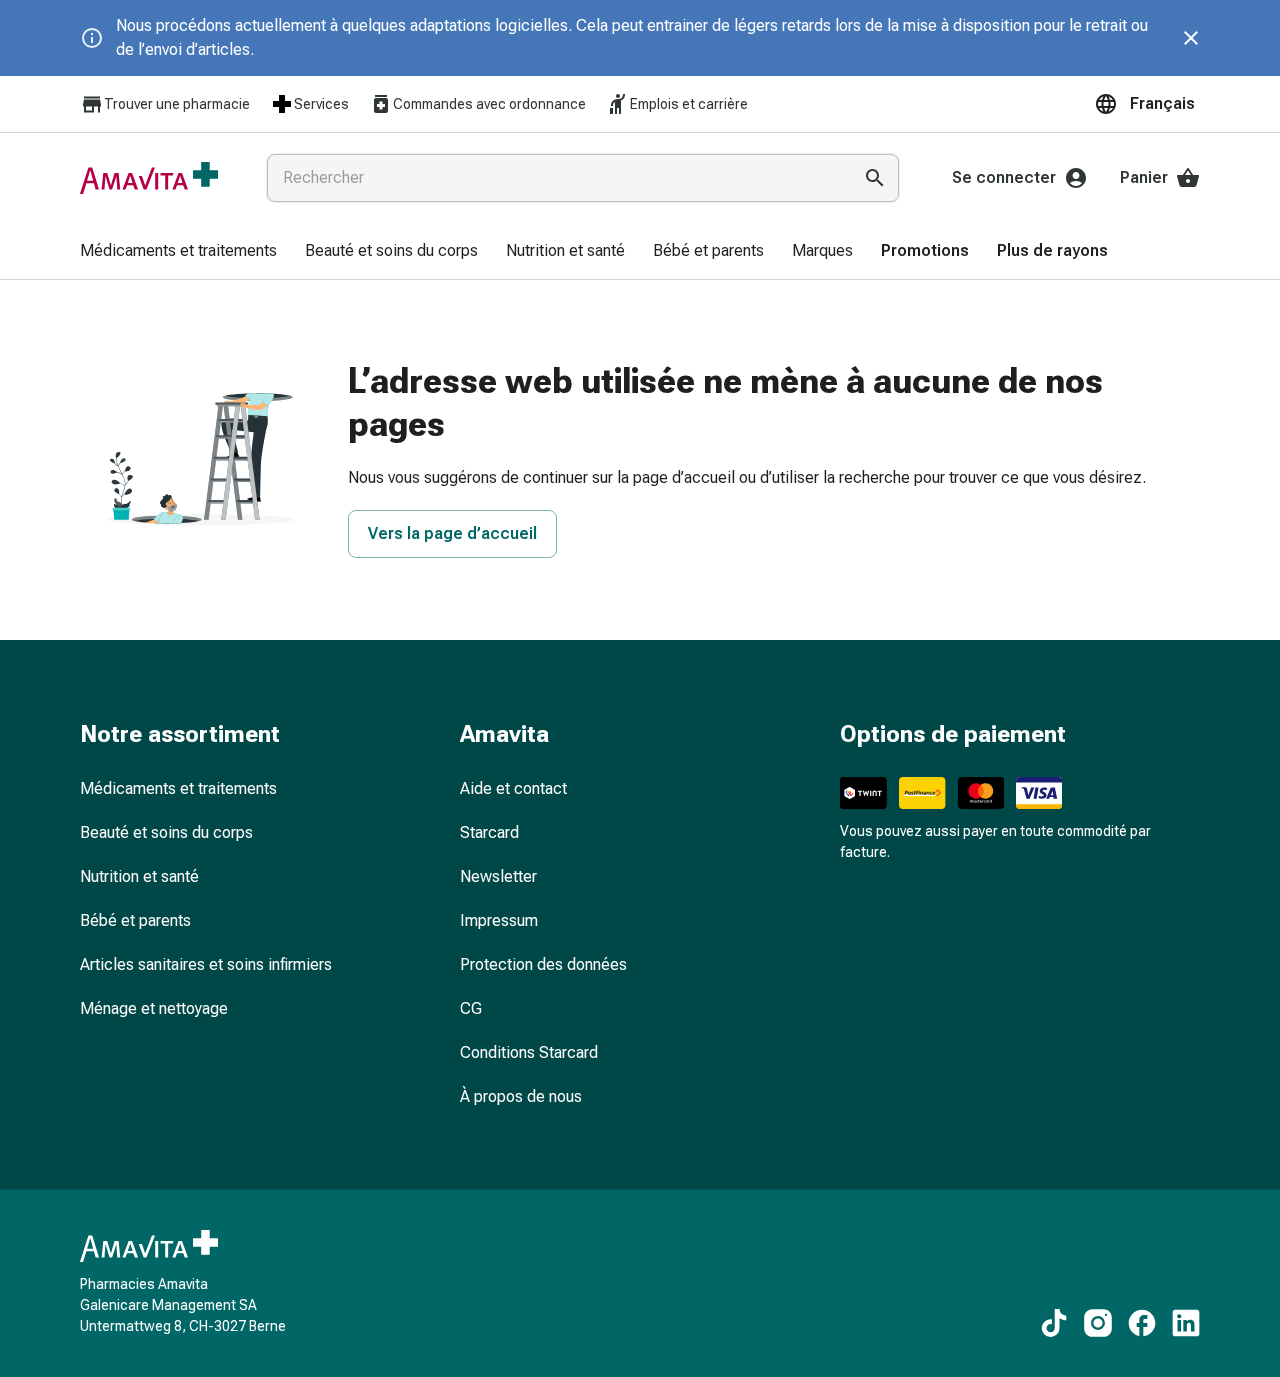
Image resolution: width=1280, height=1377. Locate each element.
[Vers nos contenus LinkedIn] (1186, 1323)
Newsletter (498, 876)
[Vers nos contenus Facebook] (1142, 1323)
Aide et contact (513, 788)
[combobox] (555, 178)
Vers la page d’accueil (452, 533)
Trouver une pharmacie (177, 104)
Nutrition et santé (139, 876)
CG (471, 1008)
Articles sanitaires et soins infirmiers (206, 964)
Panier (1144, 177)
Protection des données (543, 964)
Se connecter (1004, 177)
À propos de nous (521, 1096)
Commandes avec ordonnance (489, 104)
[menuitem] (178, 252)
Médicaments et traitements (178, 788)
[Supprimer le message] (1191, 38)
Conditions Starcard (529, 1052)
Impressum (499, 920)
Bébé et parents (135, 920)
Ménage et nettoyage (154, 1008)
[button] (1147, 104)
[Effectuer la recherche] (875, 178)
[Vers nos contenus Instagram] (1098, 1323)
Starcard (489, 832)
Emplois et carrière (689, 104)
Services (321, 104)
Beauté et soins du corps (166, 832)
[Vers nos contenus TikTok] (1054, 1323)
